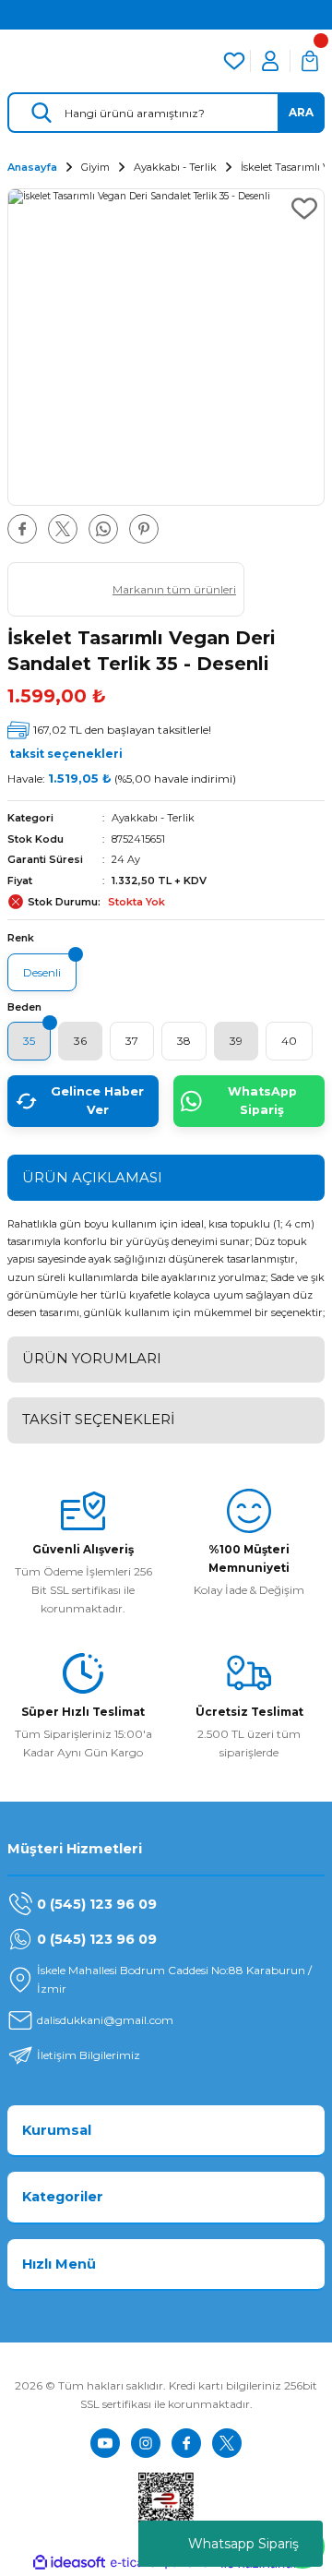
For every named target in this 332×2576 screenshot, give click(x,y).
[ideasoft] (69, 2563)
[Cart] (310, 61)
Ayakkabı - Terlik (153, 818)
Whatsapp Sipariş (243, 2544)
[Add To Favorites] (304, 209)
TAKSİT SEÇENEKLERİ (99, 1419)
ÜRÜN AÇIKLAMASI (92, 1177)
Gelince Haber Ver (97, 1101)
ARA (301, 112)
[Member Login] (270, 61)
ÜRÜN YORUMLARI (92, 1358)
